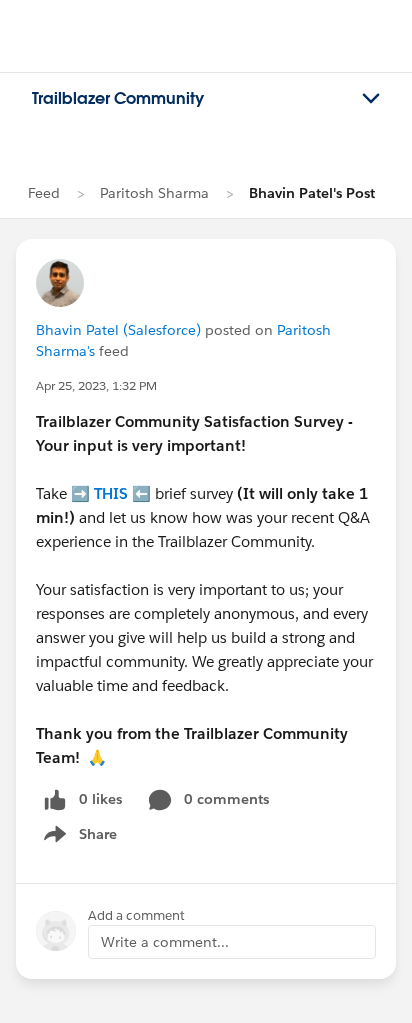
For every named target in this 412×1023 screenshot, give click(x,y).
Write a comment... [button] (165, 942)
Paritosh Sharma (154, 193)
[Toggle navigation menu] (371, 99)
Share (77, 838)
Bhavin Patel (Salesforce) (118, 330)
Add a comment (136, 915)
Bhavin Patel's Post (312, 193)
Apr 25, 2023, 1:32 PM (96, 385)
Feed (44, 193)
